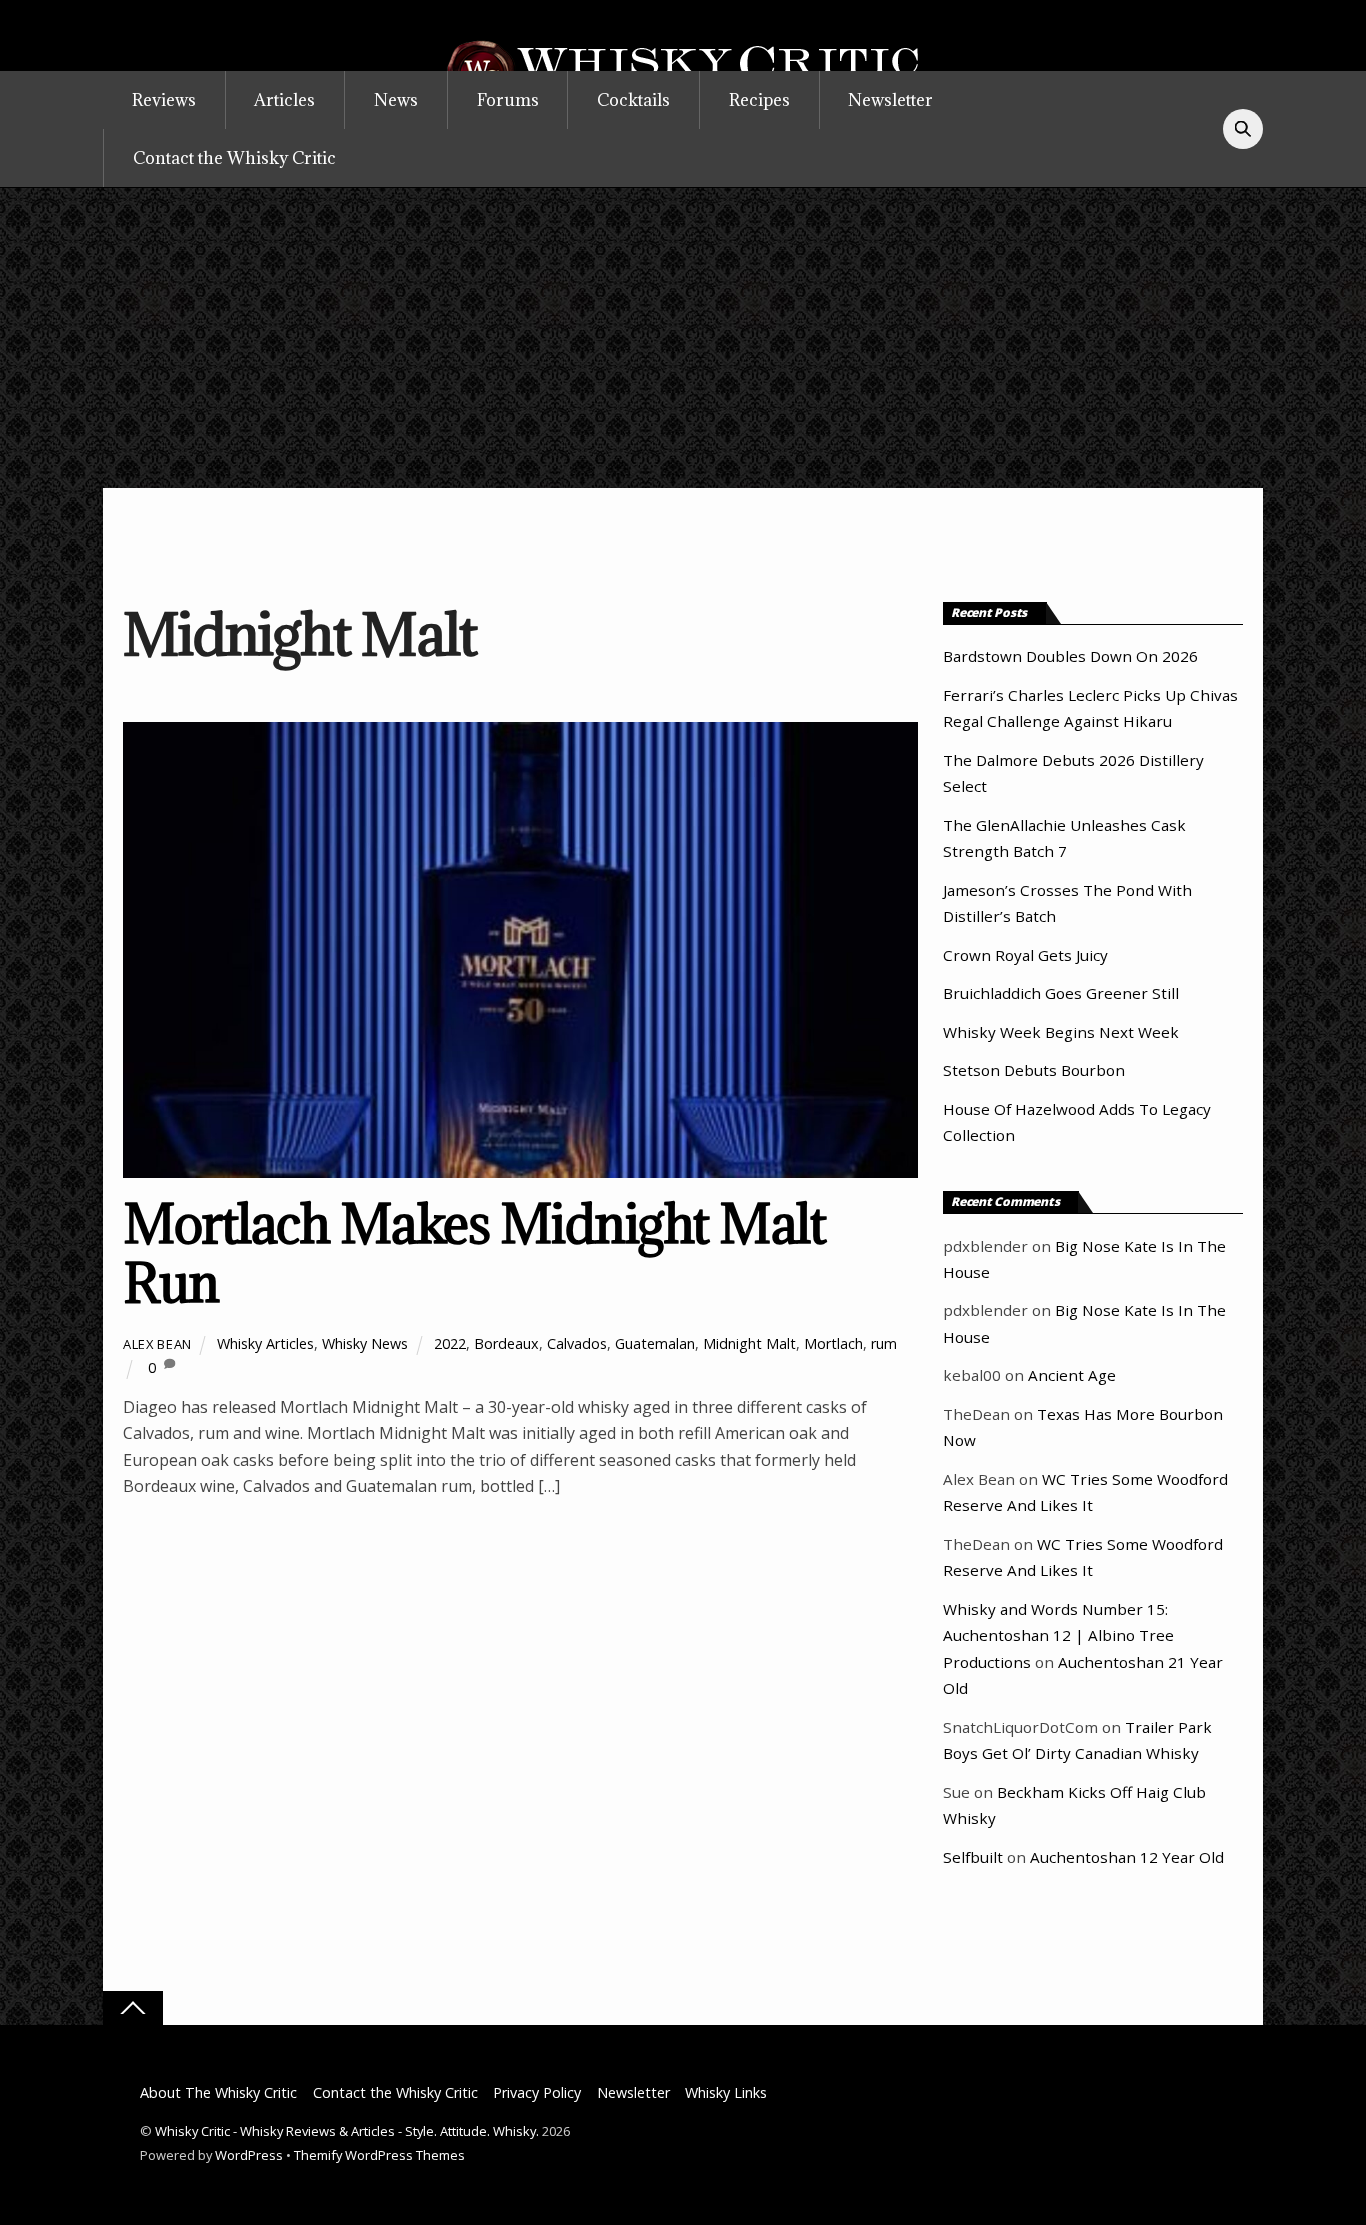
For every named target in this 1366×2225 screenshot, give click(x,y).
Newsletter (890, 100)
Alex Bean (157, 1344)
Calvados (577, 1343)
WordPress (249, 2155)
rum (884, 1343)
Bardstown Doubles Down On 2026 (1070, 656)
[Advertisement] (683, 338)
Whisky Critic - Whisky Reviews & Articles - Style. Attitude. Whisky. (347, 2131)
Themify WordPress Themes (379, 2155)
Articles (284, 100)
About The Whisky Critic (218, 2092)
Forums (508, 100)
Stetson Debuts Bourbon (1034, 1070)
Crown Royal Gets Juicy (1025, 955)
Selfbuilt (973, 1857)
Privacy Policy (537, 2092)
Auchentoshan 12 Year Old (1127, 1857)
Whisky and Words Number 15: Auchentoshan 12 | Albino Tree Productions (1058, 1635)
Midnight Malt (749, 1343)
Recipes (759, 100)
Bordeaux (506, 1343)
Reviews (164, 100)
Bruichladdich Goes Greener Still (1061, 993)
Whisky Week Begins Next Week (1061, 1032)
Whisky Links (726, 2092)
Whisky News (365, 1343)
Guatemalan (655, 1343)
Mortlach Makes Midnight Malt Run (474, 1253)
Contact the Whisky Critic (234, 158)
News (396, 100)
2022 (450, 1343)
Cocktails (633, 100)
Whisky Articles (265, 1343)
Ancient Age (1072, 1375)
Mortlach (833, 1343)
